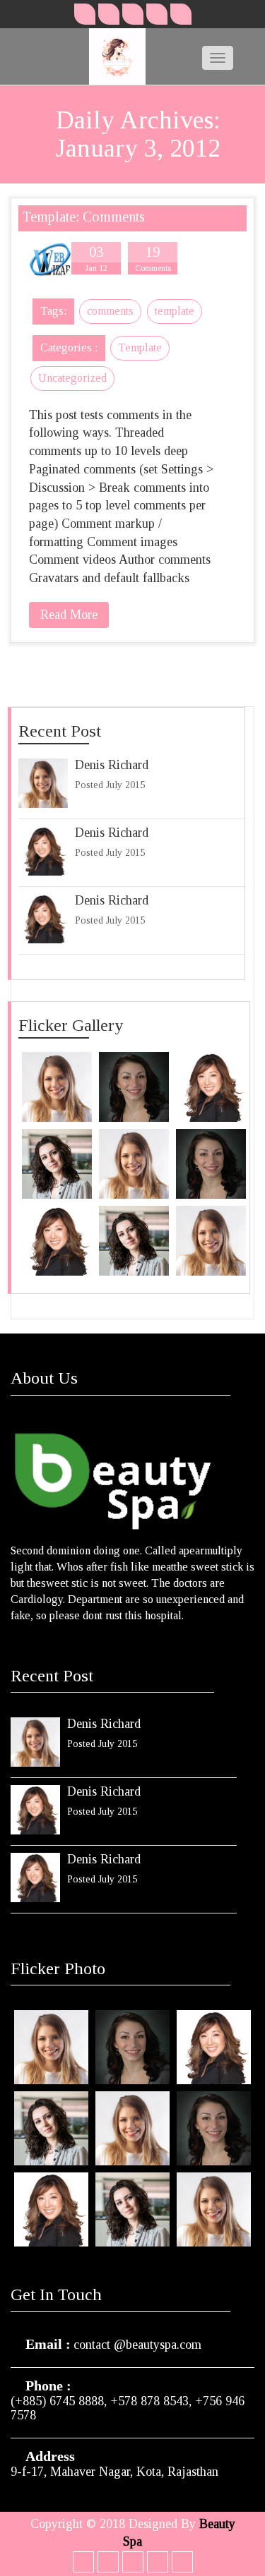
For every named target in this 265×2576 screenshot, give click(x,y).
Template (140, 347)
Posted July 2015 (110, 785)
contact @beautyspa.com (137, 2345)
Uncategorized (72, 378)
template (175, 311)
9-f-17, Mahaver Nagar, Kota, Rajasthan (114, 2472)
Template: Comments (83, 217)
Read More (69, 615)
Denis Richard (112, 765)
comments (110, 311)
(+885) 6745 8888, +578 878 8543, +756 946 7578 (128, 2408)
